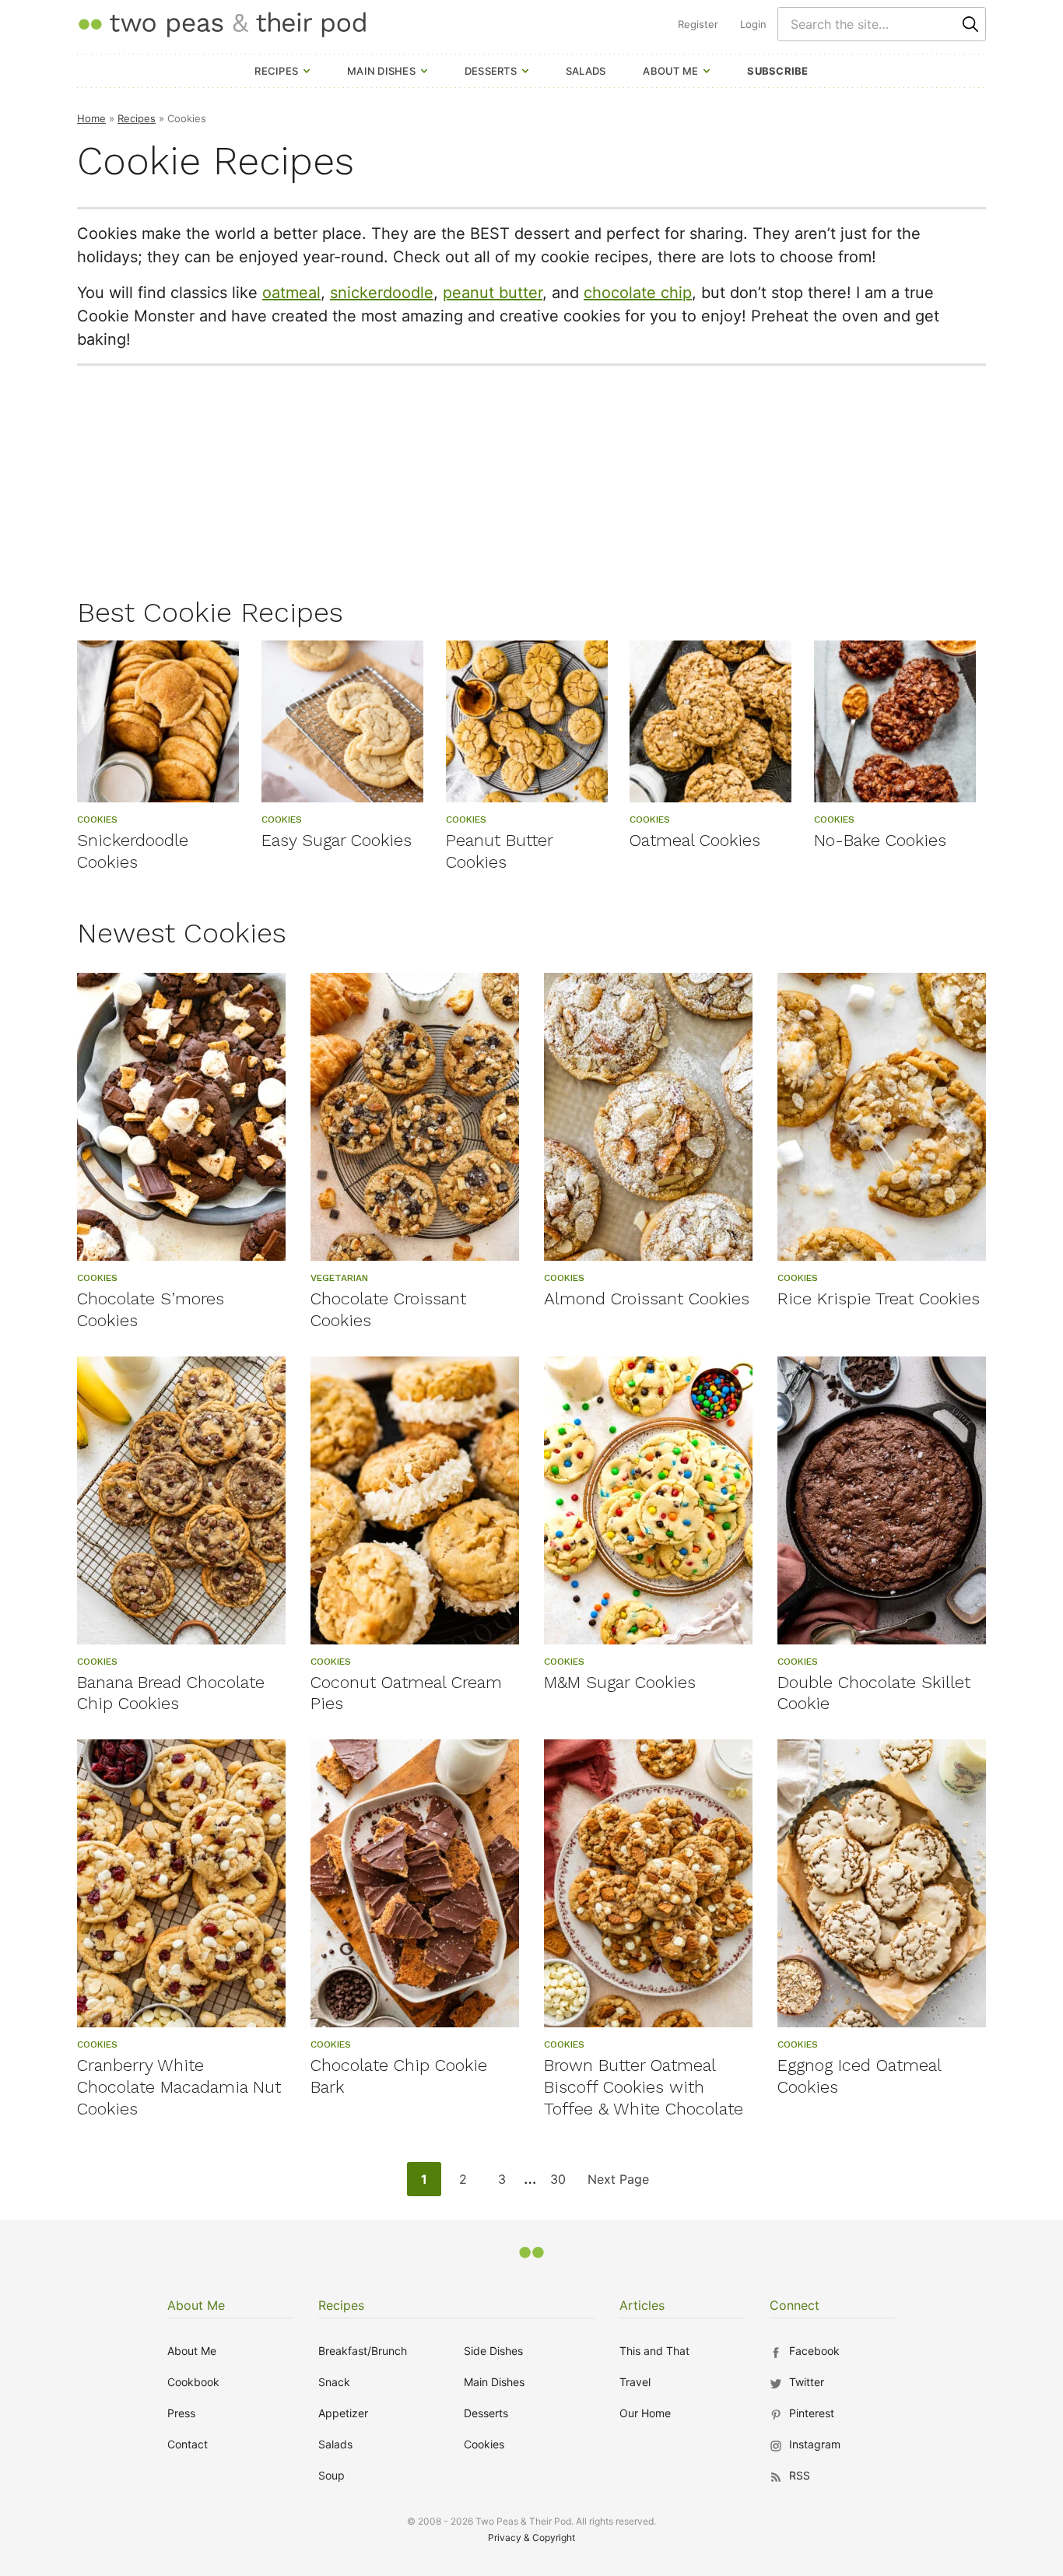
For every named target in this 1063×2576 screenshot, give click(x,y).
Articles (642, 2305)
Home (91, 118)
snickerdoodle (382, 293)
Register (698, 24)
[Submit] (970, 24)
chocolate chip (638, 293)
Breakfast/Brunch (363, 2351)
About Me (670, 71)
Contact (188, 2444)
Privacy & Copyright (531, 2537)
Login (753, 24)
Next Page (618, 2183)
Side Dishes (493, 2351)
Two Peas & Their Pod (222, 24)
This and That (654, 2351)
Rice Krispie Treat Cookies (879, 1299)
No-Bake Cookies (880, 840)
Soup (332, 2475)
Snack (334, 2382)
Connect (795, 2305)
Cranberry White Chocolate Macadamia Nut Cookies (179, 2087)
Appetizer (343, 2413)
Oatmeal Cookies (695, 840)
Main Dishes (381, 71)
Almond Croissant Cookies (647, 1299)
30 (562, 2183)
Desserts (491, 71)
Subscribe (777, 71)
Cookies (484, 2444)
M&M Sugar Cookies (620, 1682)
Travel (635, 2382)
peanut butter (493, 293)
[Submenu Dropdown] (307, 71)
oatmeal (291, 293)
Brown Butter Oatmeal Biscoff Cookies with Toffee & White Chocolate (644, 2087)
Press (181, 2413)
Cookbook (193, 2382)
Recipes (276, 71)
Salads (586, 71)
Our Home (645, 2413)
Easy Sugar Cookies (337, 840)
